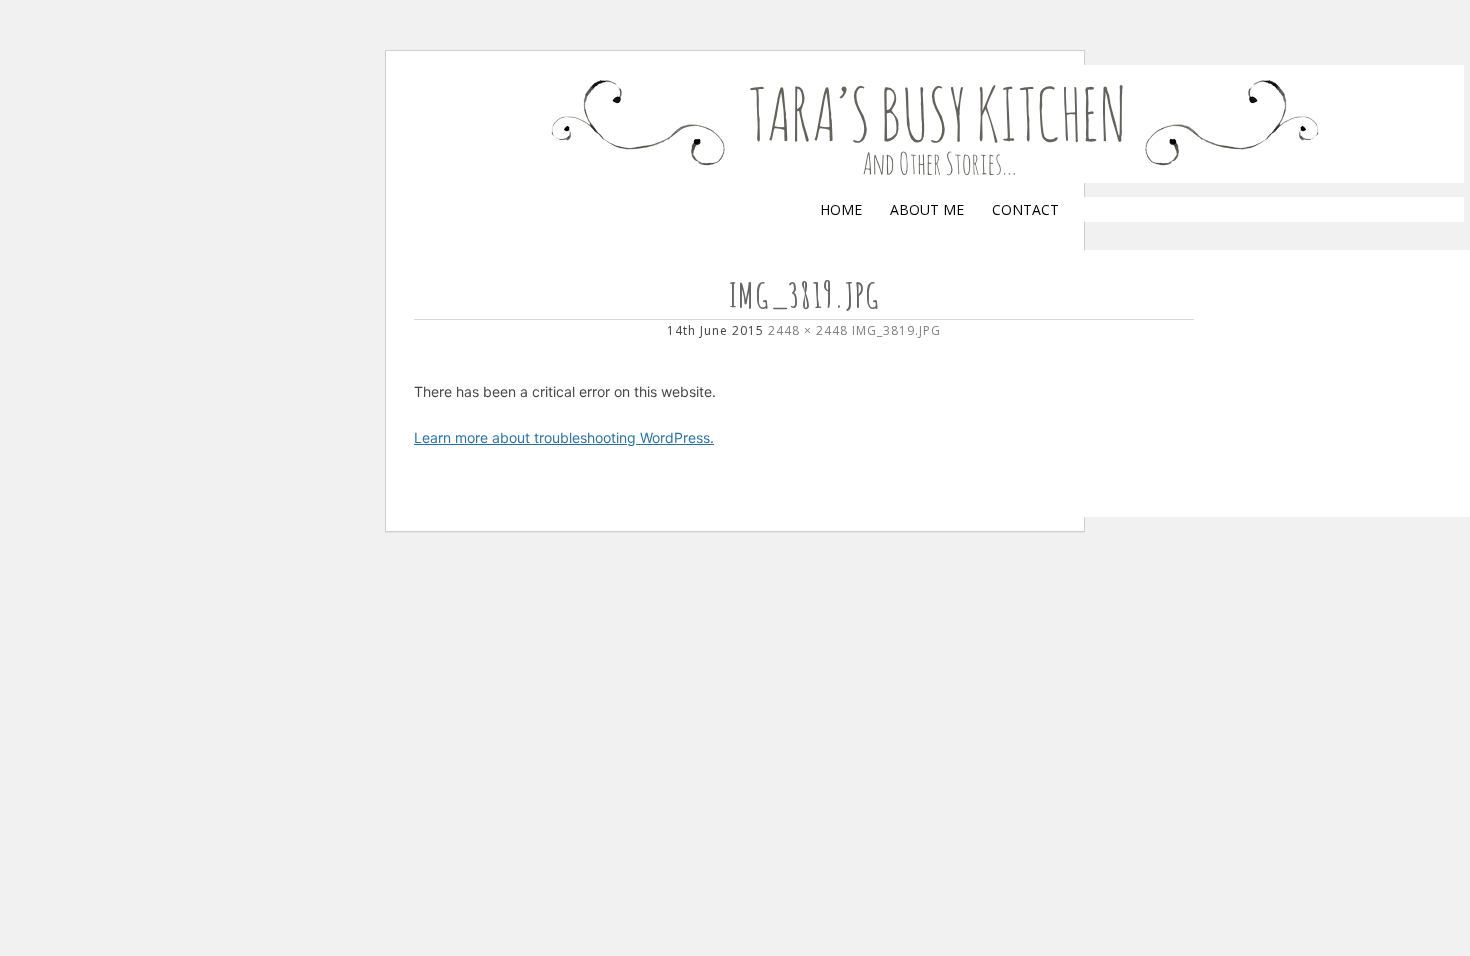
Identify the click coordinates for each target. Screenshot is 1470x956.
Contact (1025, 209)
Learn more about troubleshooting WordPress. (564, 437)
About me (927, 209)
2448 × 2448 (808, 330)
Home (841, 209)
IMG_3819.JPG (896, 330)
